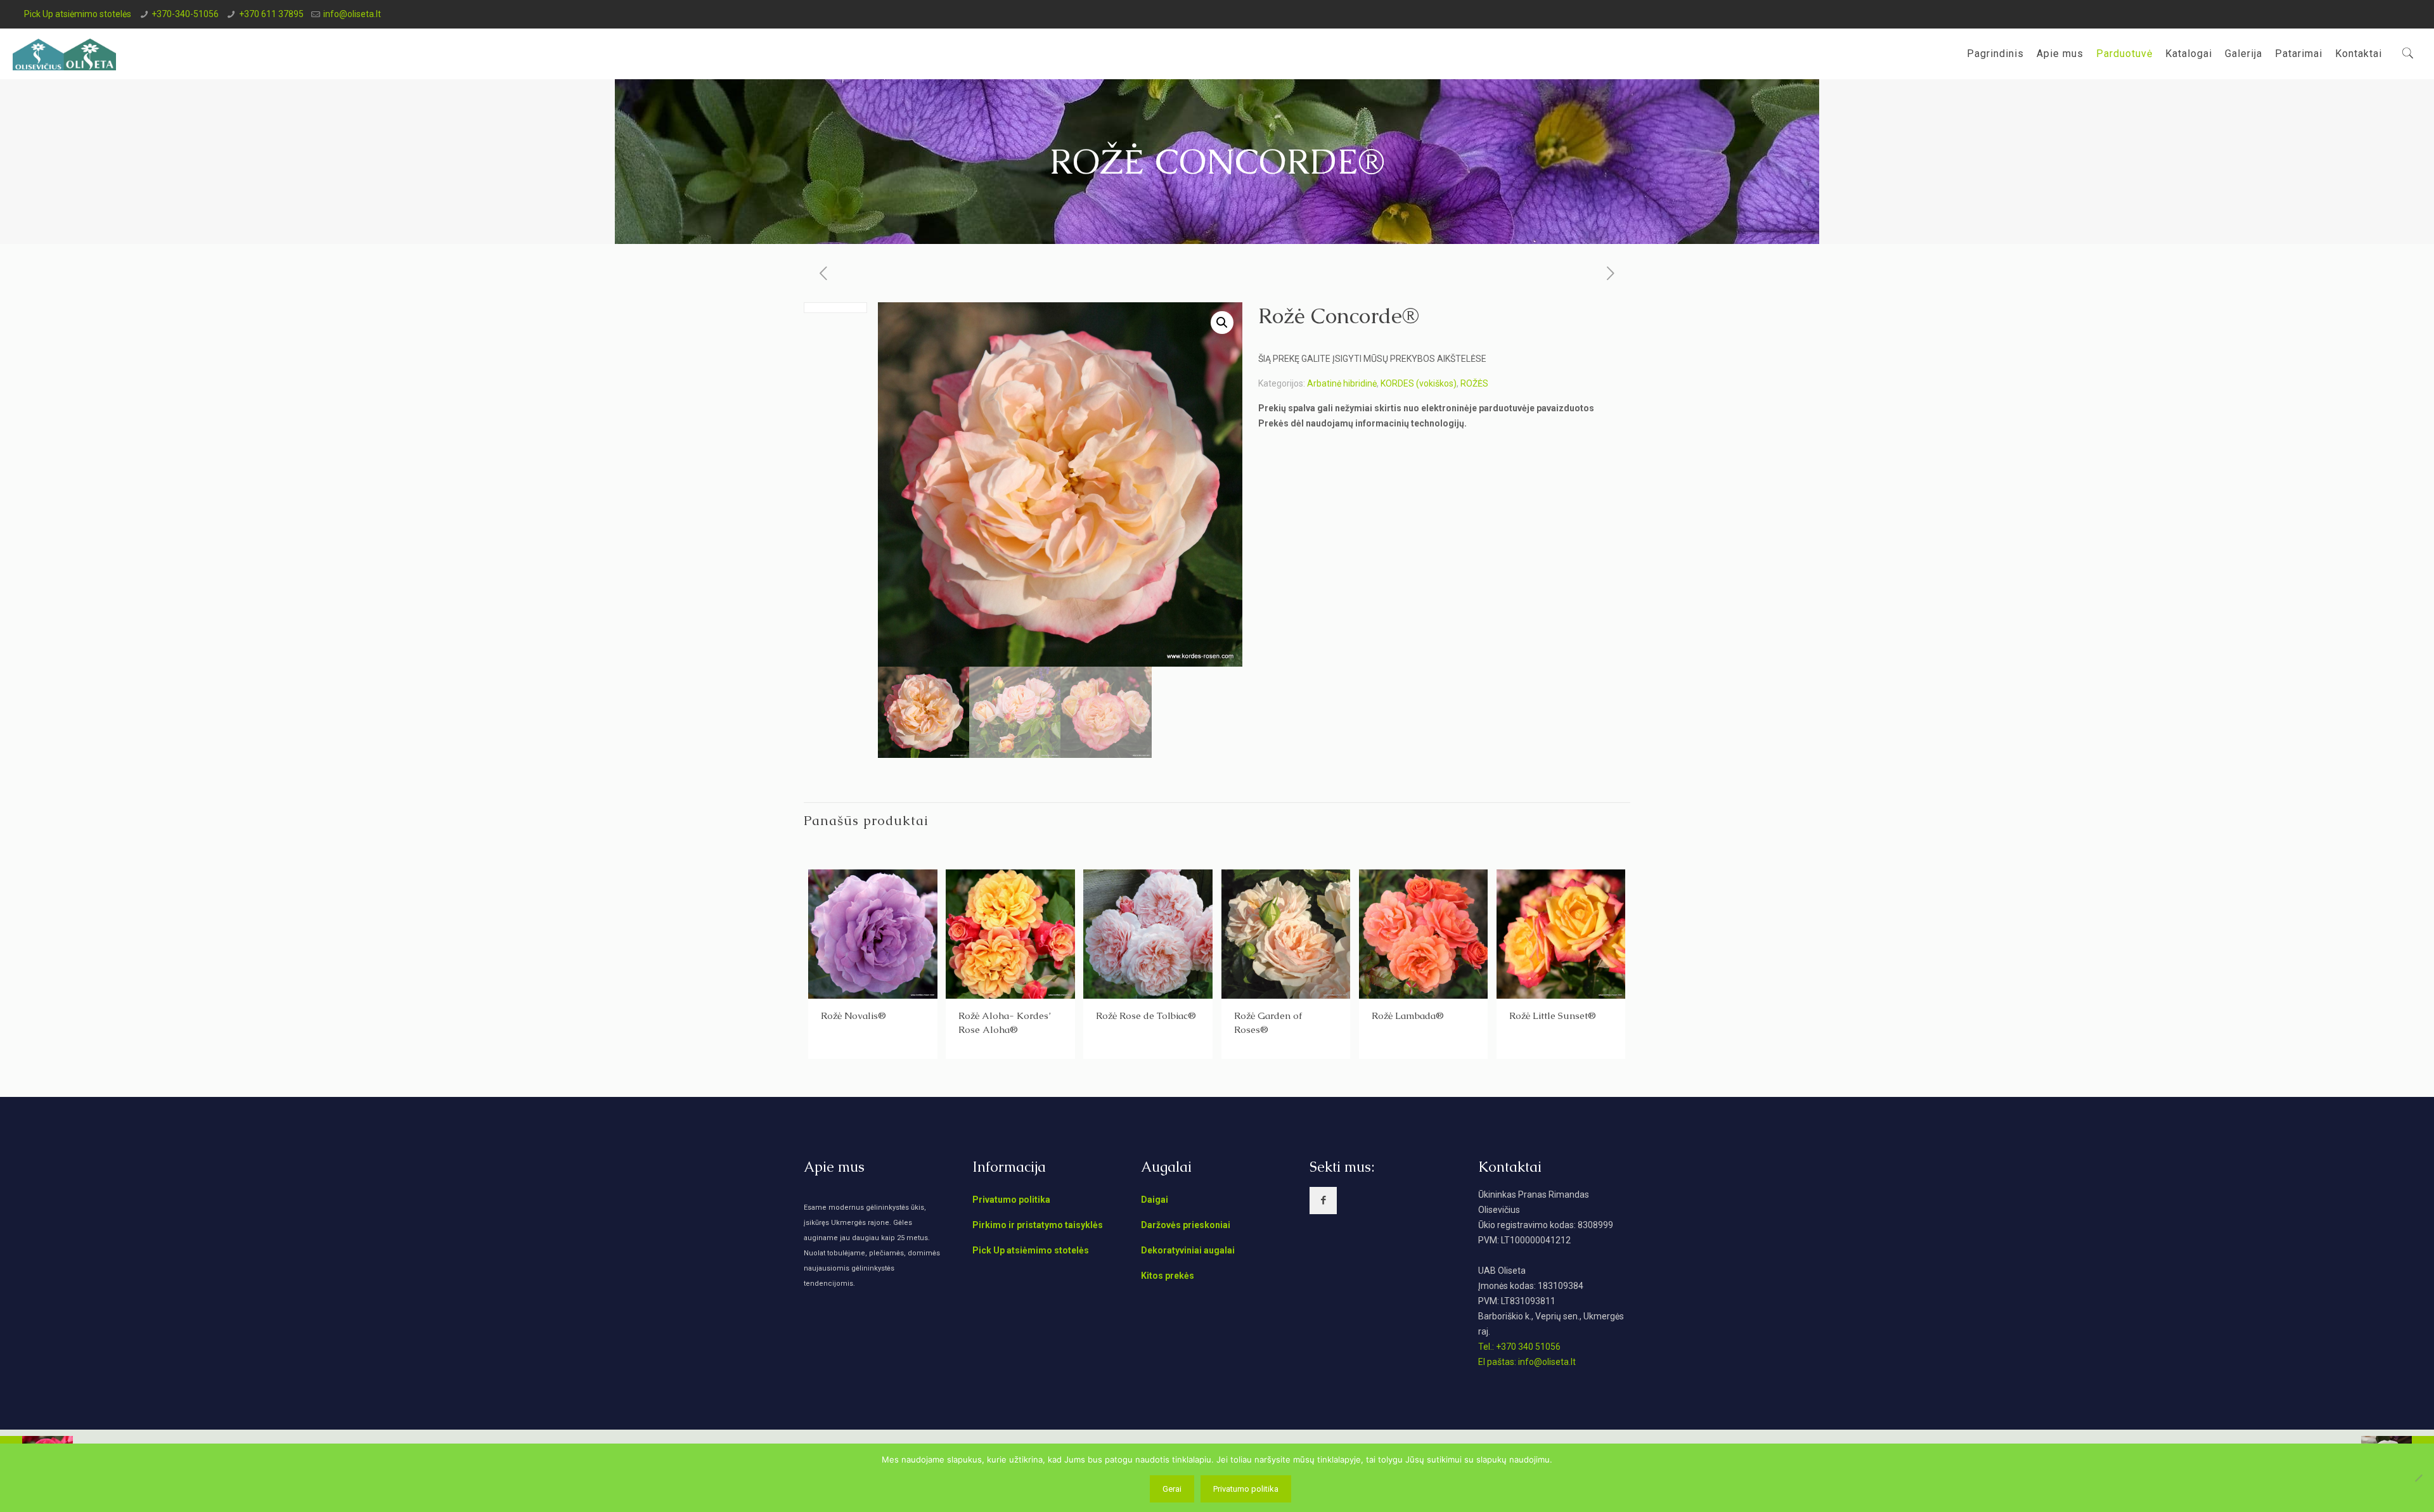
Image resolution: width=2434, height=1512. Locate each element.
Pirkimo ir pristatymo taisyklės (1038, 1225)
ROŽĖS (1474, 383)
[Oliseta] (64, 54)
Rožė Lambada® (1408, 1015)
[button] (1222, 323)
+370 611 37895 (271, 14)
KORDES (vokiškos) (1419, 383)
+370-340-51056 (185, 14)
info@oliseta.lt (352, 14)
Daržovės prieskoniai (1186, 1225)
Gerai (1172, 1489)
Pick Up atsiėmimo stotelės (78, 14)
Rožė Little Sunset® (1553, 1015)
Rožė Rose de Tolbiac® (1146, 1015)
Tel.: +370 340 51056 (1519, 1347)
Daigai (1155, 1200)
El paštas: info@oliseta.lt (1527, 1362)
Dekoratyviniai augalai (1188, 1250)
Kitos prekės (1168, 1276)
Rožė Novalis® (853, 1015)
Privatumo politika (1011, 1200)
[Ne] (2418, 1478)
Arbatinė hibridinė (1342, 383)
